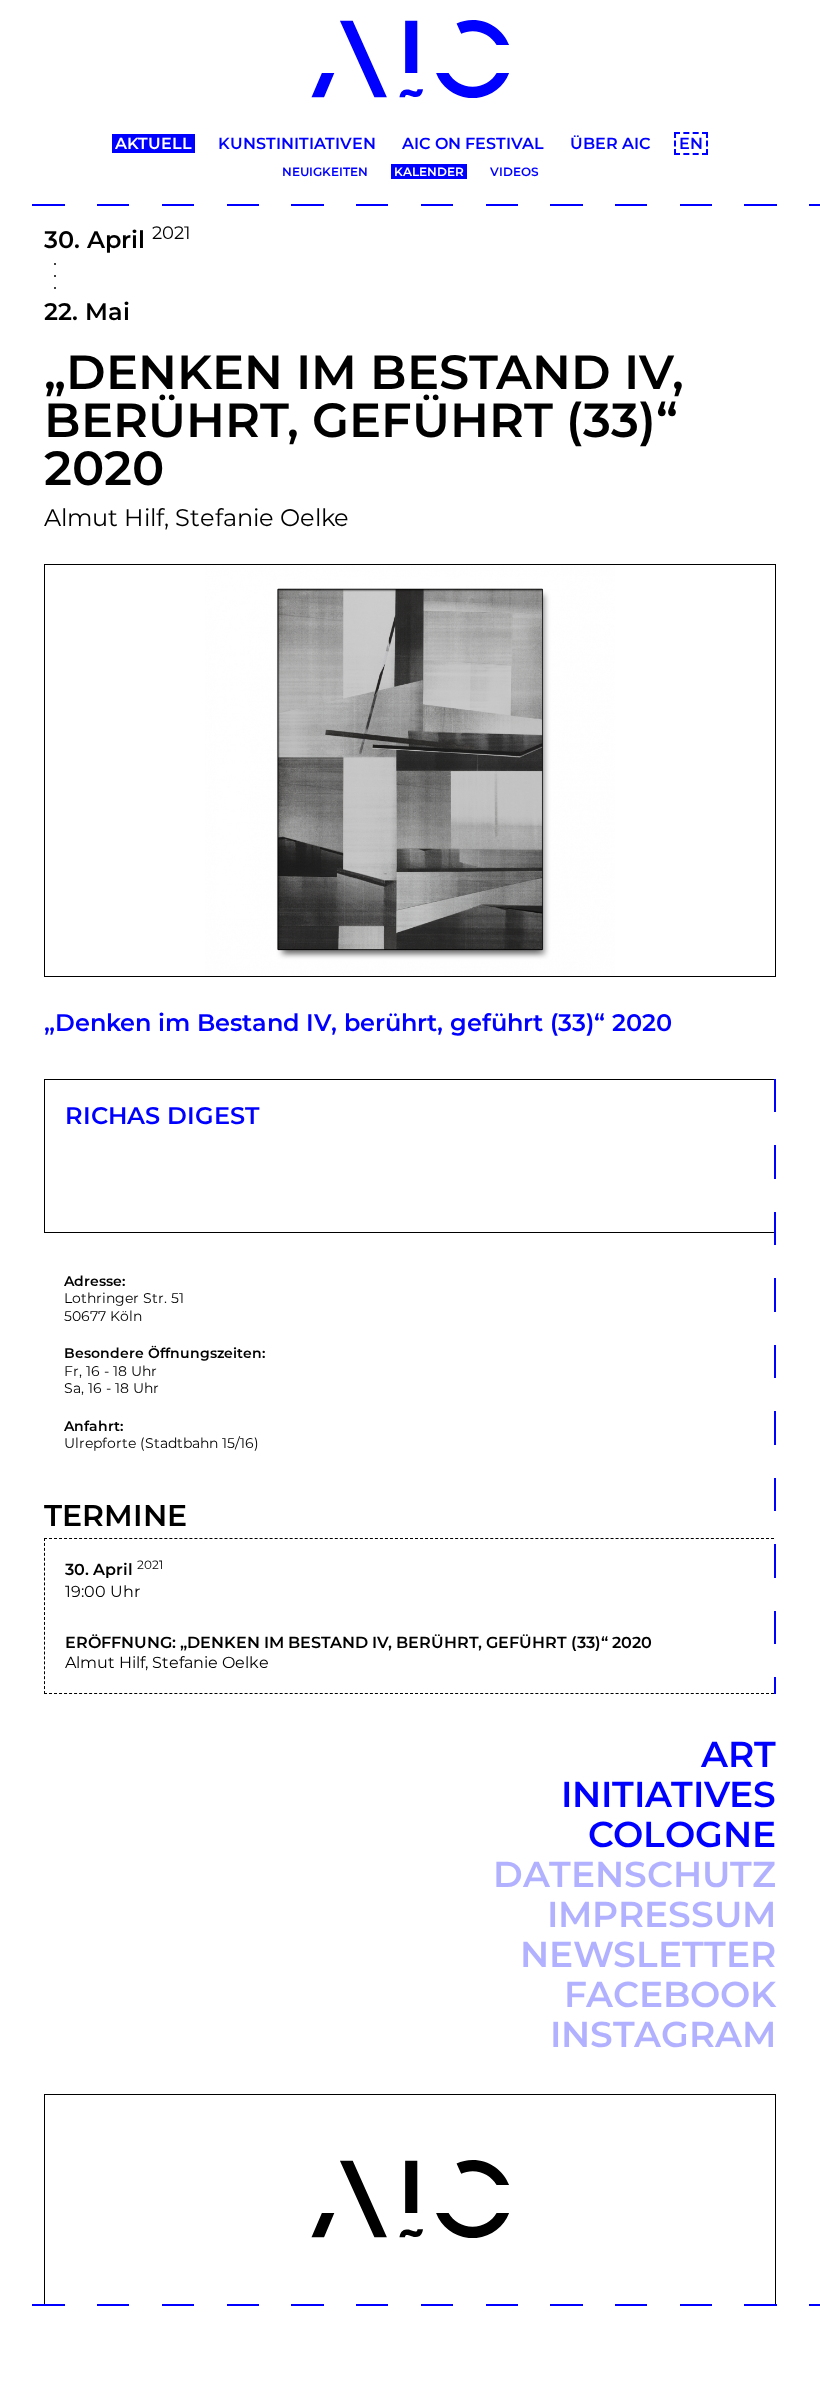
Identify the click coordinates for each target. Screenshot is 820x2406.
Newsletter (648, 1954)
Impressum (661, 1914)
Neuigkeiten (325, 171)
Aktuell (153, 143)
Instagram (663, 2034)
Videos (514, 171)
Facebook (670, 1994)
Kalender (429, 171)
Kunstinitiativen (297, 143)
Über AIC (610, 143)
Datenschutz (634, 1874)
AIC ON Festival (473, 143)
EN (691, 143)
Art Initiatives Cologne (668, 1794)
